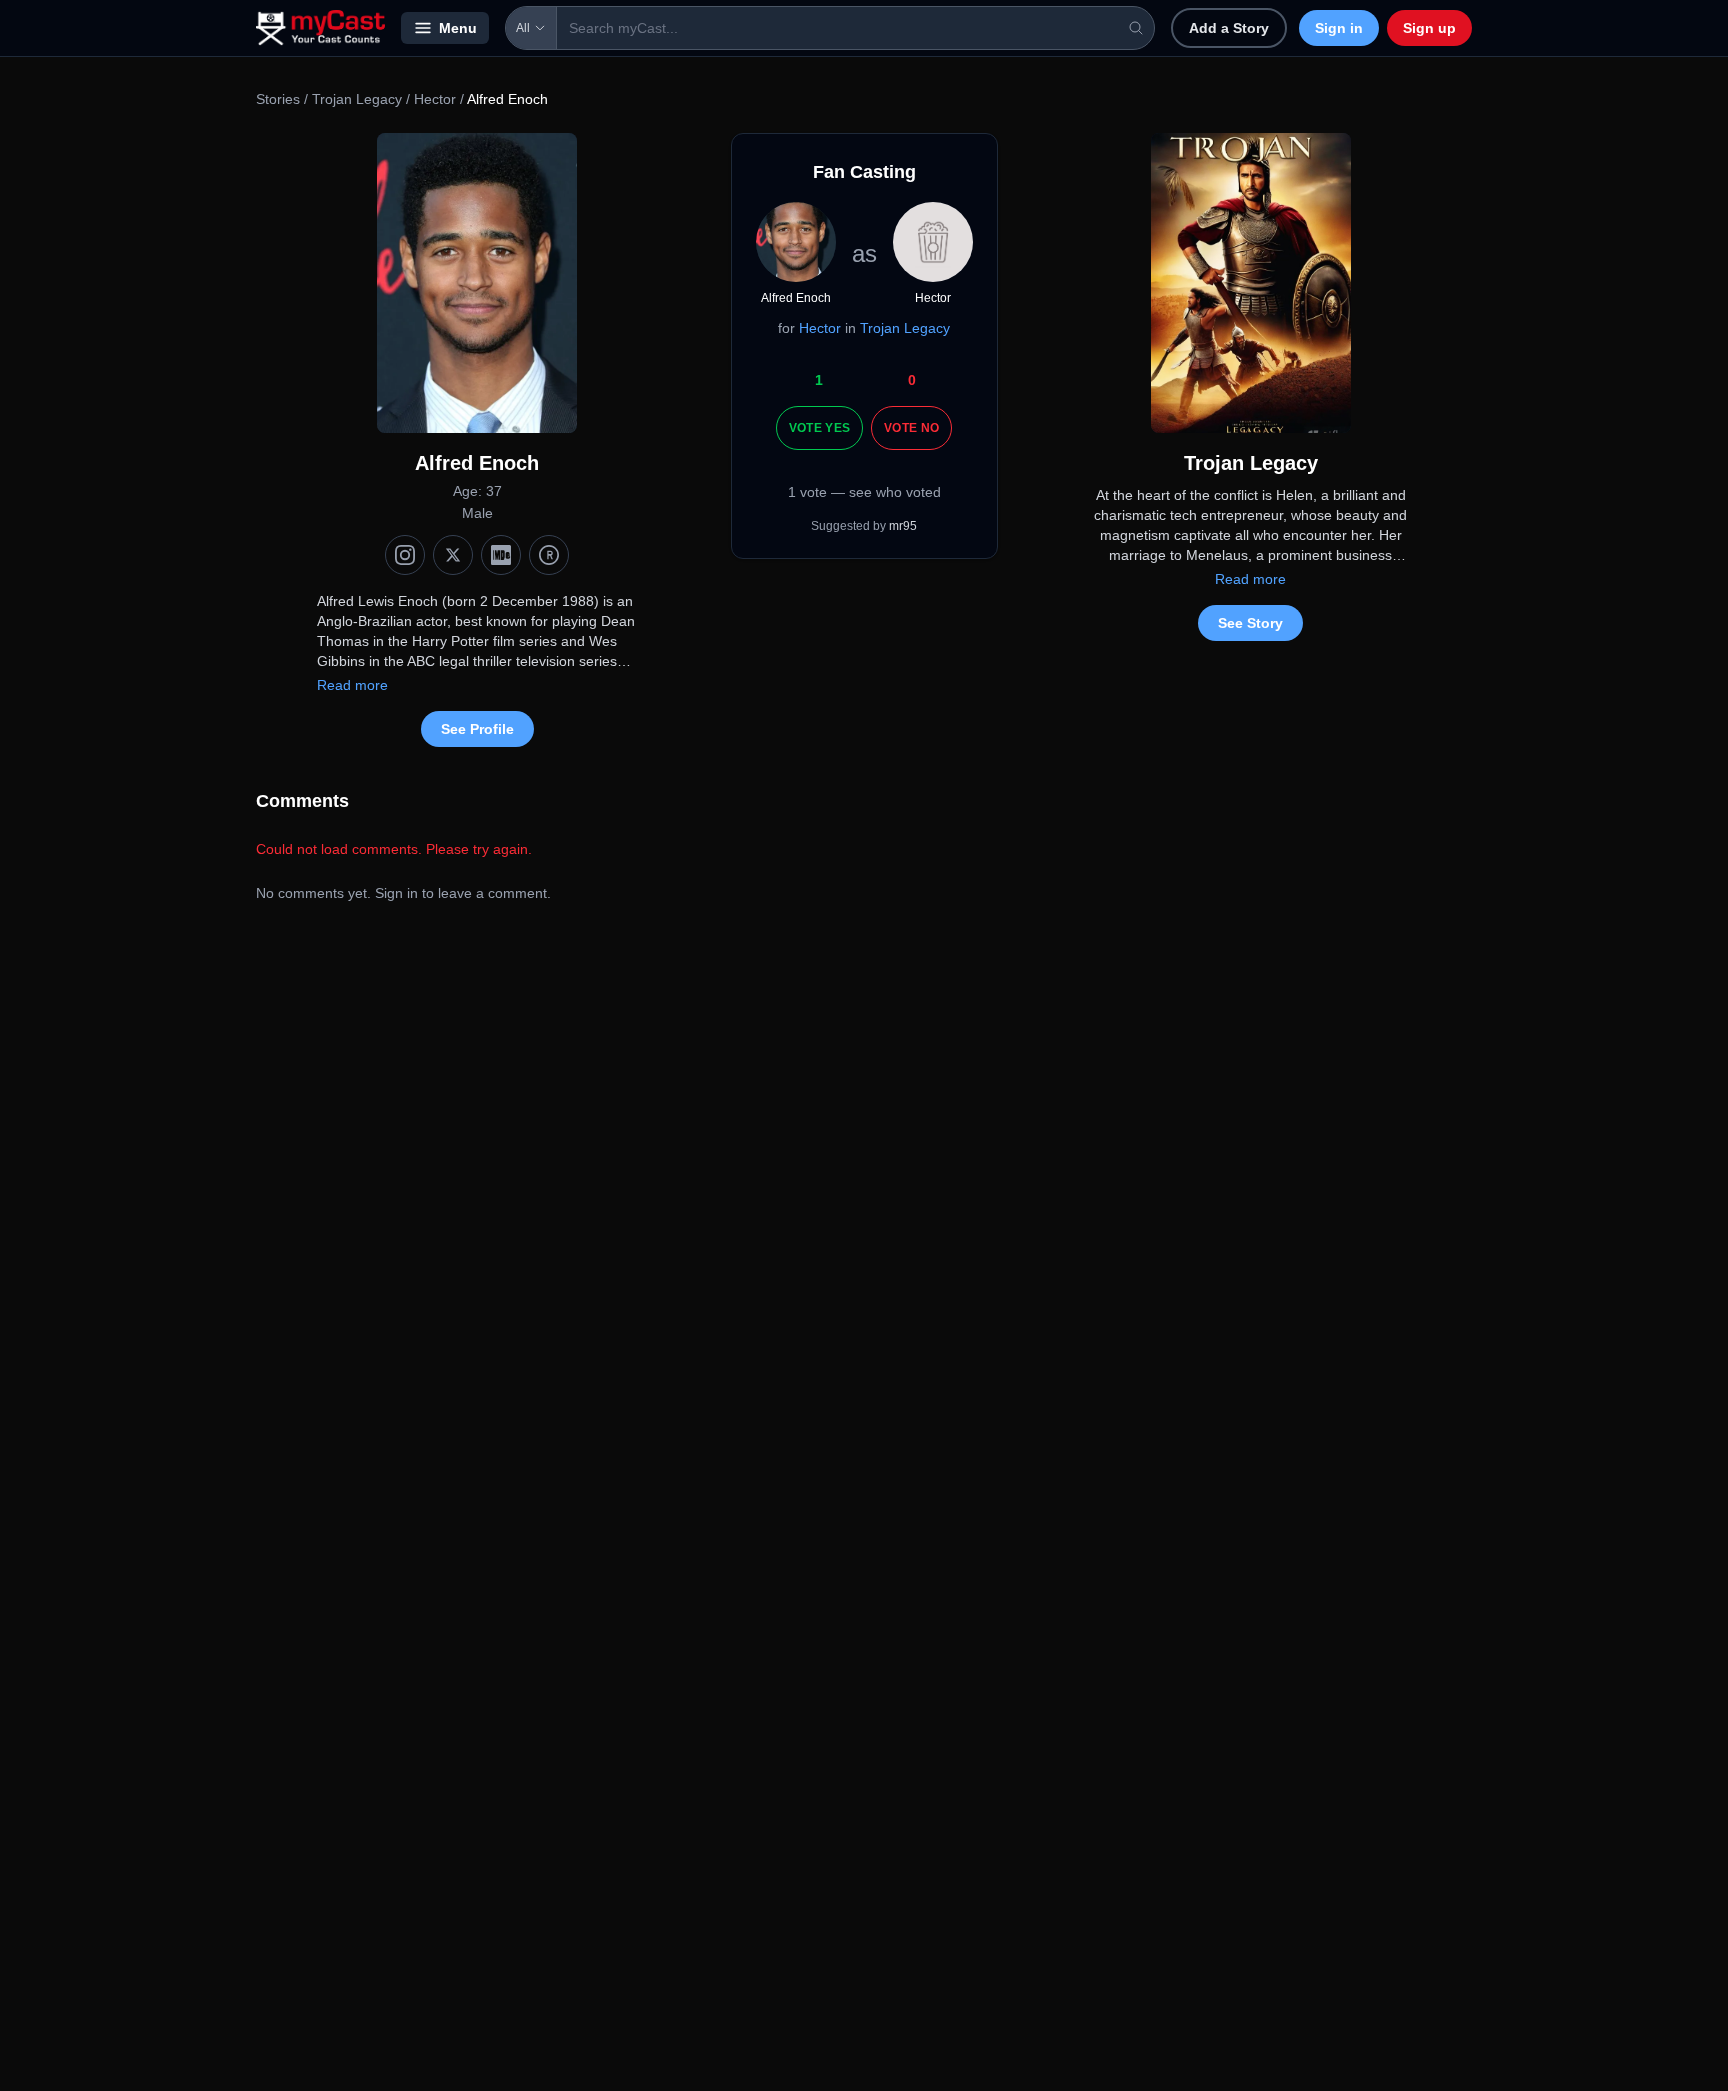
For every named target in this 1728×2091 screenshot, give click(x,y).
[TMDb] (549, 555)
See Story (1250, 623)
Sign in (1339, 28)
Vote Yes (819, 428)
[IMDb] (501, 555)
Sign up (1429, 28)
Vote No (911, 428)
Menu (458, 28)
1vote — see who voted (864, 492)
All (523, 28)
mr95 (903, 526)
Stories (278, 99)
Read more (352, 685)
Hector (435, 99)
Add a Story (1229, 28)
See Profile (477, 729)
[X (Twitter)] (453, 555)
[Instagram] (405, 555)
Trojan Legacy (357, 99)
